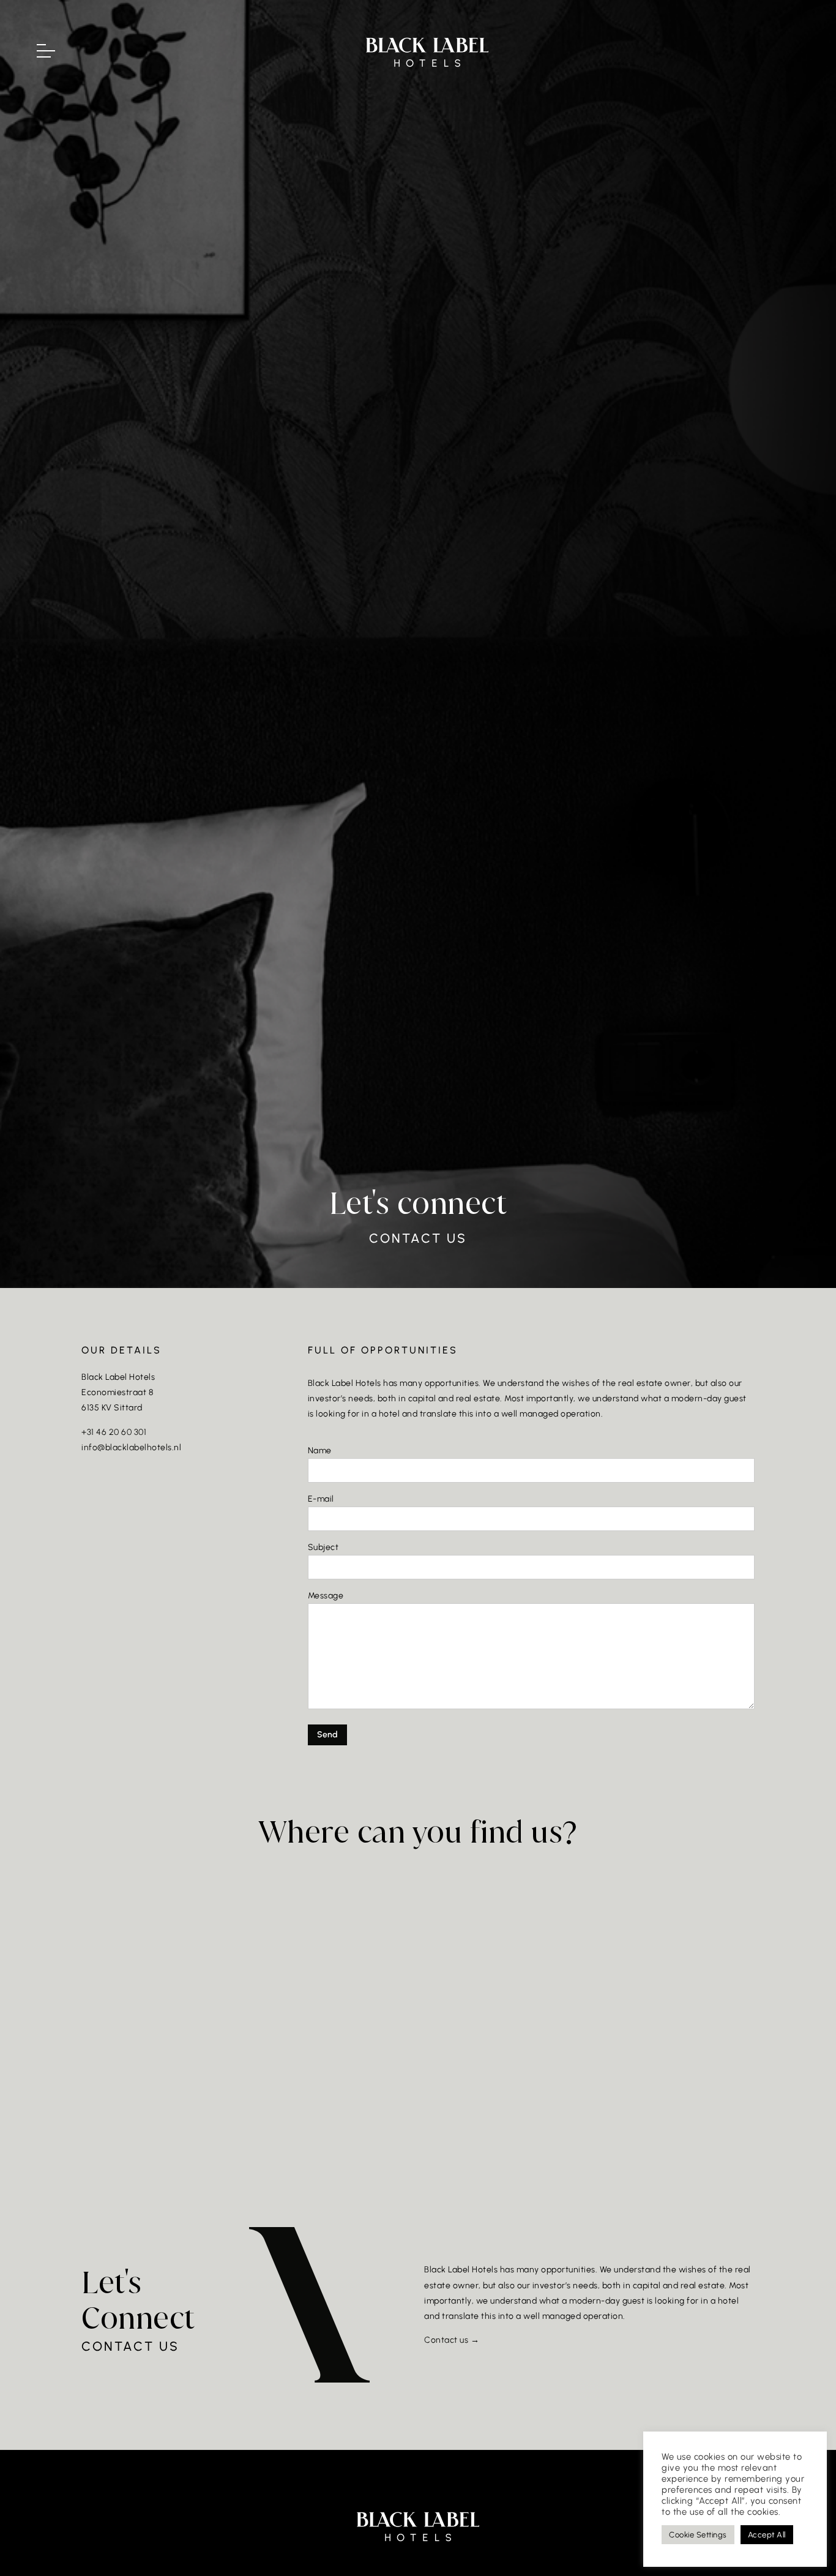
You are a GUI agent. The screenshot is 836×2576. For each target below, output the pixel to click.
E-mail (321, 1499)
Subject (323, 1547)
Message (326, 1596)
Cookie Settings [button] (698, 2535)
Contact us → (452, 2340)
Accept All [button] (767, 2535)
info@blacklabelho (119, 1447)
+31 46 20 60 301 (114, 1432)
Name (320, 1451)
